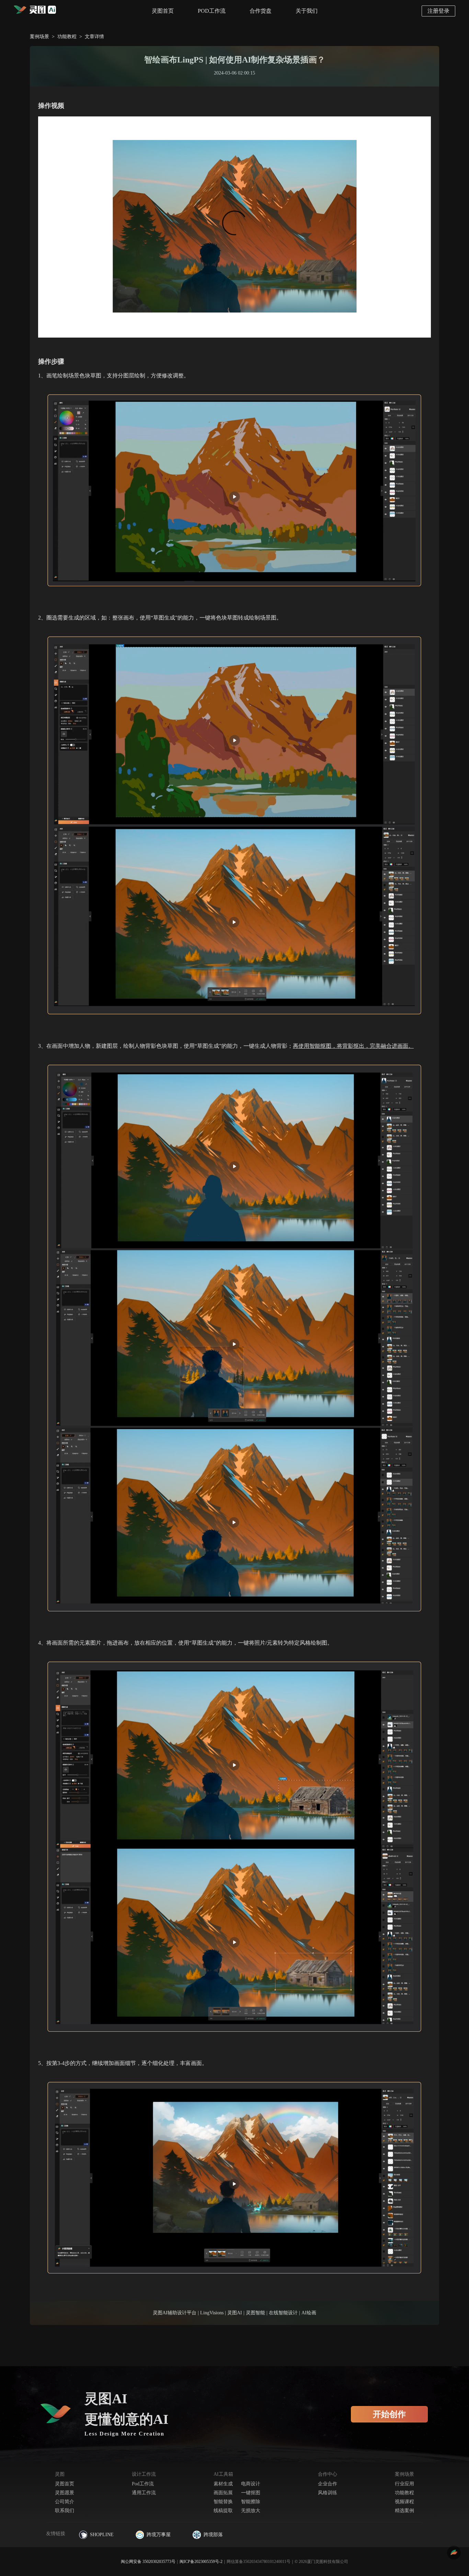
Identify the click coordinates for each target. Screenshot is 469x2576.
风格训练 (328, 2493)
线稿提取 (223, 2511)
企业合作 (328, 2484)
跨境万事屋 (159, 2535)
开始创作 (389, 2414)
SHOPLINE (102, 2535)
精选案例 (404, 2511)
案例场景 (39, 37)
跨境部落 (213, 2535)
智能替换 (223, 2502)
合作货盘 (261, 11)
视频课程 (404, 2502)
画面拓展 (223, 2493)
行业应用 (404, 2484)
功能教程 (67, 37)
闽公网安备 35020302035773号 (148, 2562)
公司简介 (65, 2502)
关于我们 (307, 11)
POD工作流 (212, 11)
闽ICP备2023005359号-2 (201, 2562)
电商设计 (251, 2484)
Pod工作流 (143, 2484)
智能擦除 (251, 2502)
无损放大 (251, 2511)
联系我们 (65, 2511)
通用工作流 (144, 2493)
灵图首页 (163, 11)
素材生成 (223, 2484)
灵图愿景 (65, 2493)
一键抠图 (251, 2493)
